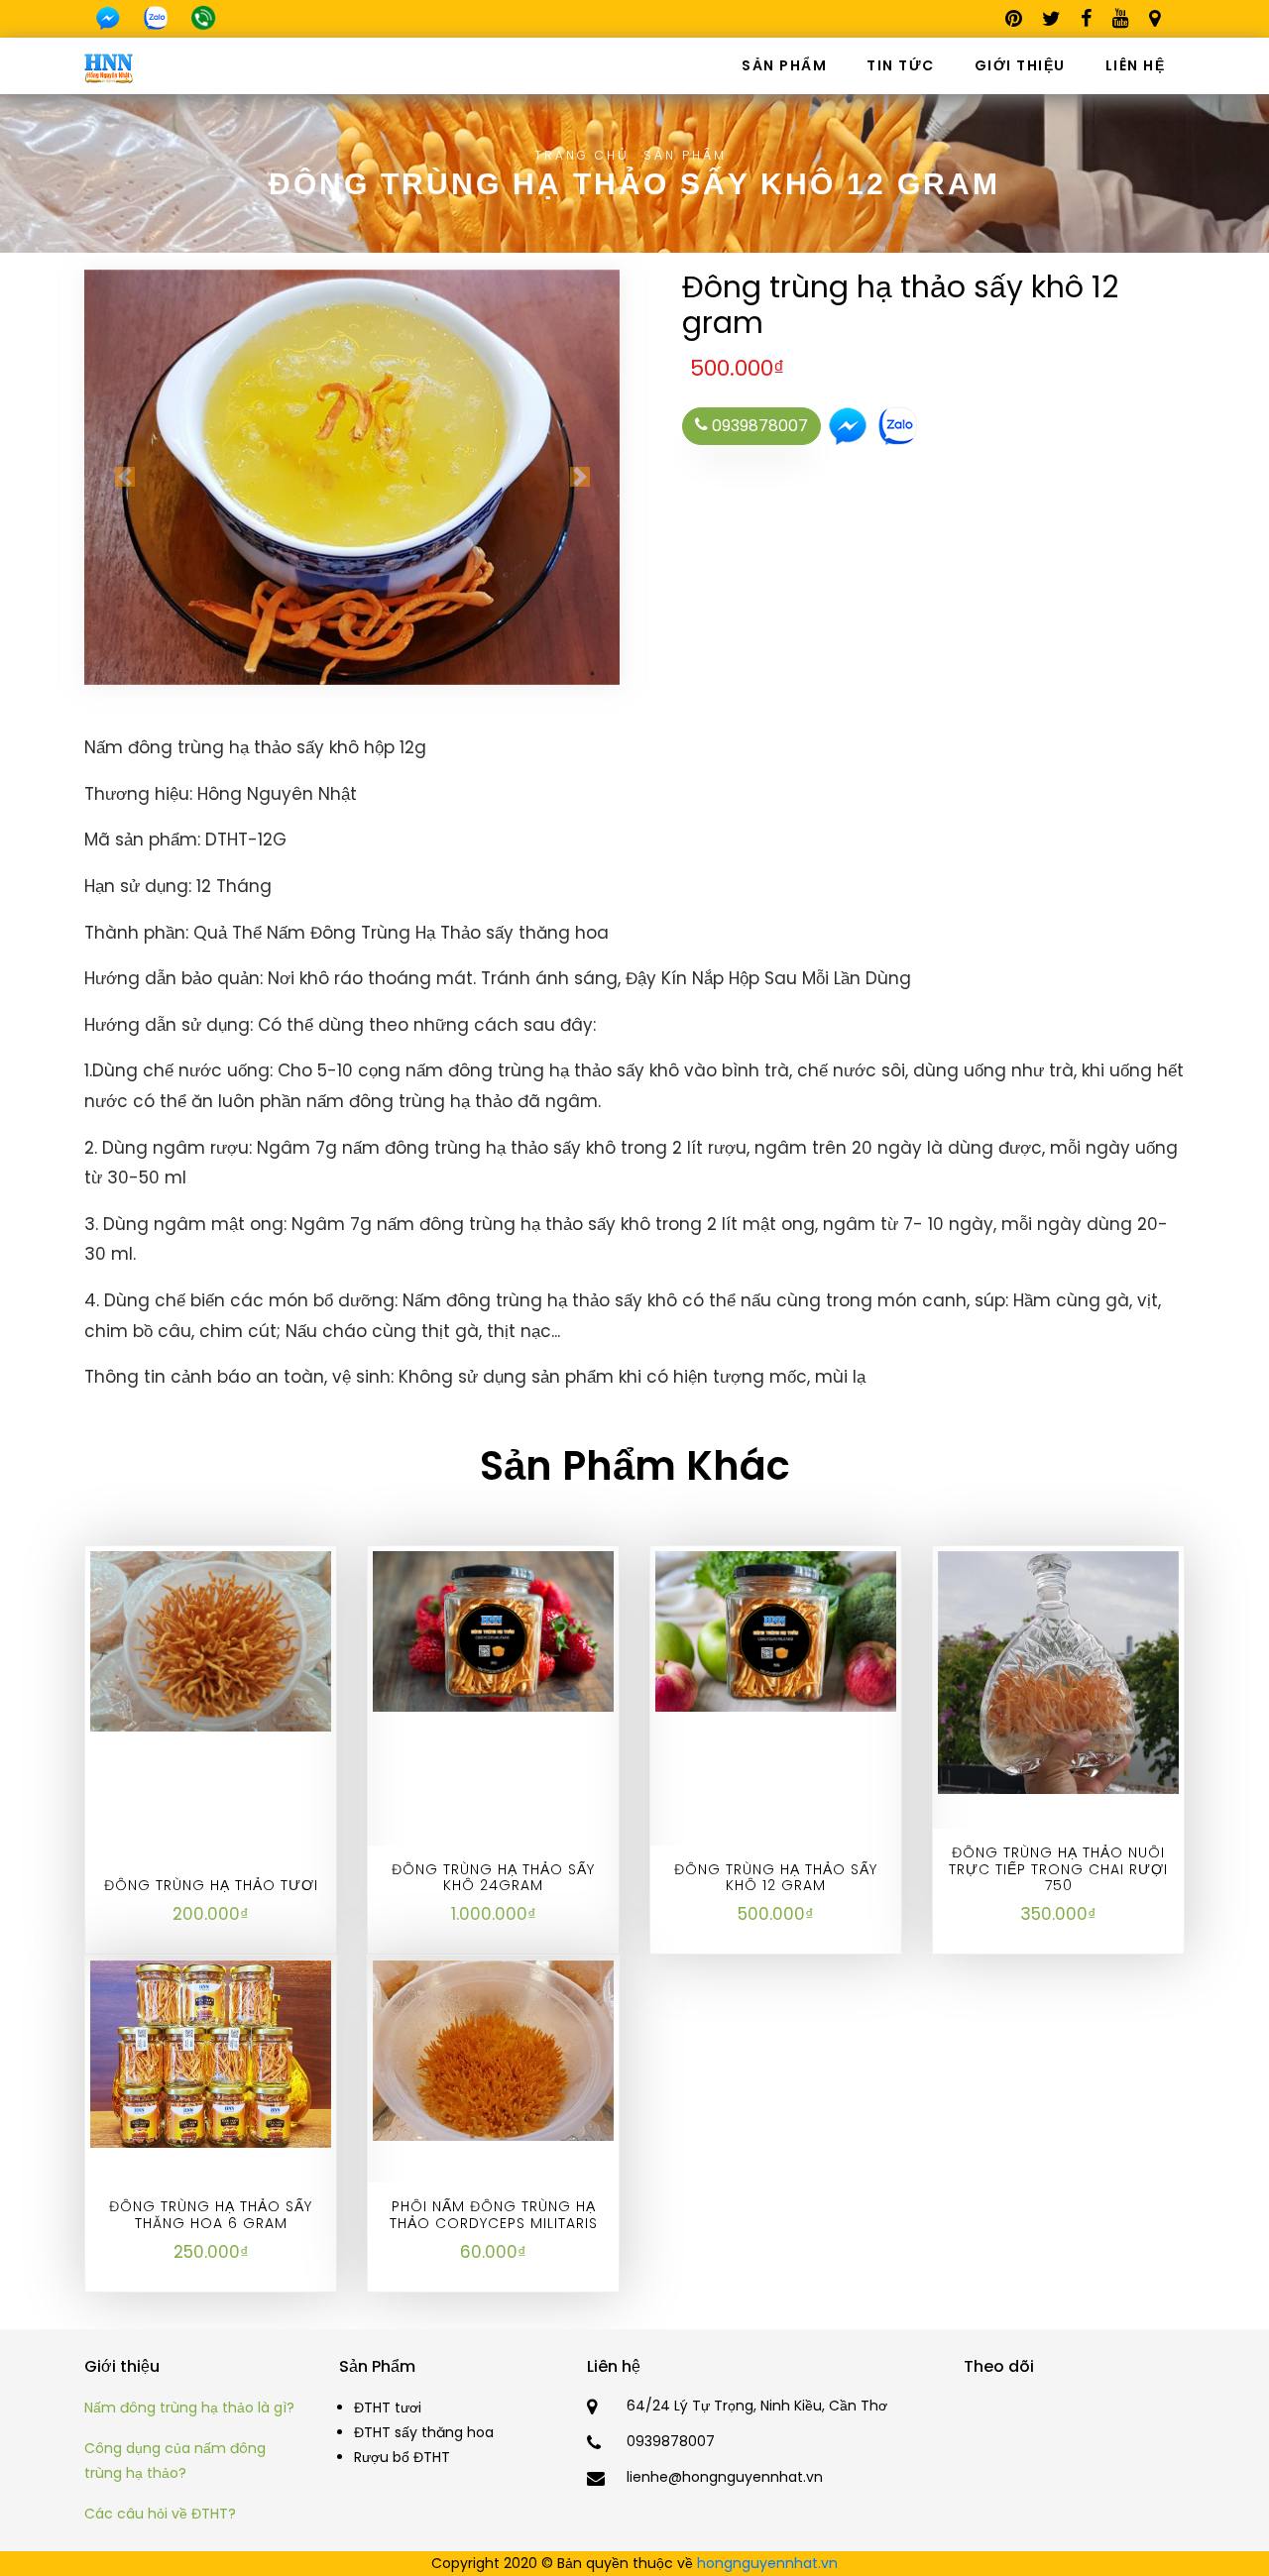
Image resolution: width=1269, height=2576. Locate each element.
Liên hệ (1136, 65)
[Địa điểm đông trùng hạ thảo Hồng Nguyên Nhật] (1155, 23)
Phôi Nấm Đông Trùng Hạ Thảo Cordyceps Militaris (494, 2215)
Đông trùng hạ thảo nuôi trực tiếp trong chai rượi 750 (1058, 1869)
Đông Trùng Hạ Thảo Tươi (211, 1885)
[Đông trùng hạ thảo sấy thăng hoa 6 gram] (211, 2053)
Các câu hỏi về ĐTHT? (160, 2514)
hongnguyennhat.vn (767, 2563)
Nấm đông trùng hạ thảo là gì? (189, 2408)
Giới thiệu (1020, 65)
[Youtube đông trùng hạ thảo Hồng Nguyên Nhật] (1121, 23)
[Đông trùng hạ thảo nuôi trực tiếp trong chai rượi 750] (1058, 1671)
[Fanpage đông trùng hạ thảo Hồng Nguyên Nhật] (1087, 23)
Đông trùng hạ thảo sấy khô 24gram (493, 1878)
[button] (124, 478)
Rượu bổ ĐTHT (402, 2457)
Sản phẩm (784, 65)
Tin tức (901, 65)
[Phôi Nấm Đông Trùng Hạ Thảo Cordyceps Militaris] (493, 2050)
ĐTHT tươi (388, 2408)
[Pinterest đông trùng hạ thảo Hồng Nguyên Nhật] (1014, 23)
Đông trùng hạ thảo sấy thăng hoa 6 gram (211, 2215)
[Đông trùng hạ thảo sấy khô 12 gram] (776, 1629)
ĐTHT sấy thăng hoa (424, 2432)
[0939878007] (203, 18)
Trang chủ (582, 155)
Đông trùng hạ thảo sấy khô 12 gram (776, 1878)
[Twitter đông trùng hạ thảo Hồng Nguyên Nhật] (1052, 23)
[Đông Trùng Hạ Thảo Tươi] (211, 1639)
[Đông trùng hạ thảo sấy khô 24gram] (493, 1629)
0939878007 (758, 426)
